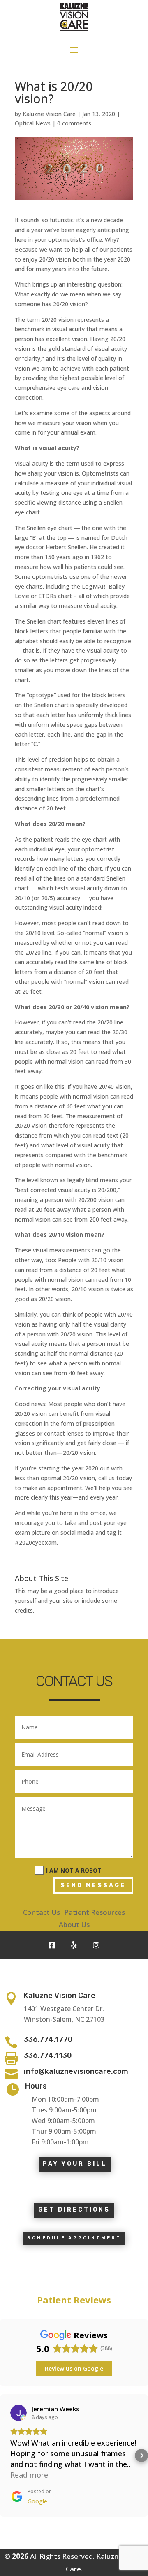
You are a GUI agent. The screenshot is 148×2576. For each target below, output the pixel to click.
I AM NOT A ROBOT (74, 1870)
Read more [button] (29, 2475)
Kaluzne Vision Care (49, 114)
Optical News (33, 123)
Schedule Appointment (74, 2238)
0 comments (74, 123)
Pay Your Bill (75, 2164)
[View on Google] (18, 2413)
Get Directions (74, 2210)
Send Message (93, 1885)
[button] (7, 2455)
